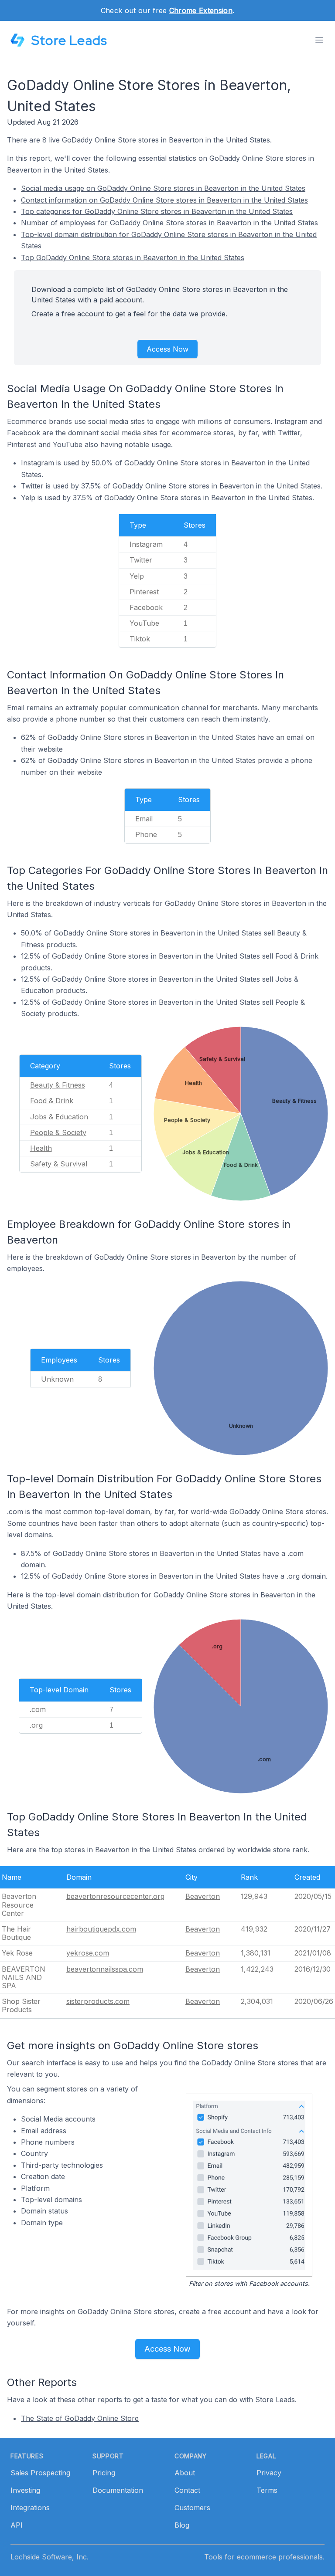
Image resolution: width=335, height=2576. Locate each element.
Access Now (167, 349)
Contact (187, 2490)
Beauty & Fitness (58, 1085)
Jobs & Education (59, 1117)
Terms (267, 2490)
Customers (192, 2508)
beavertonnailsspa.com (105, 1969)
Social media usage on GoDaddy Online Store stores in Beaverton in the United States (163, 188)
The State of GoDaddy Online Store (80, 2418)
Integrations (30, 2508)
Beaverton (203, 1896)
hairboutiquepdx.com (101, 1929)
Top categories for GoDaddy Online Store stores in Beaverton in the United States (157, 211)
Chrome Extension (201, 10)
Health (41, 1148)
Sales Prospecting (40, 2473)
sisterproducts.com (98, 2001)
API (17, 2525)
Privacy (269, 2473)
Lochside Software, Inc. (50, 2557)
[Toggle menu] (319, 40)
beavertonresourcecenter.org (115, 1896)
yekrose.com (88, 1953)
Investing (25, 2490)
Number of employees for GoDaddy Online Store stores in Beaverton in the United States (169, 223)
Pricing (104, 2473)
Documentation (118, 2490)
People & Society (58, 1132)
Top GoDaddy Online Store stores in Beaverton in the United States (133, 258)
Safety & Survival (59, 1164)
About (185, 2473)
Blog (182, 2525)
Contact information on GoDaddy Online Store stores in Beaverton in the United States (164, 200)
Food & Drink (52, 1101)
